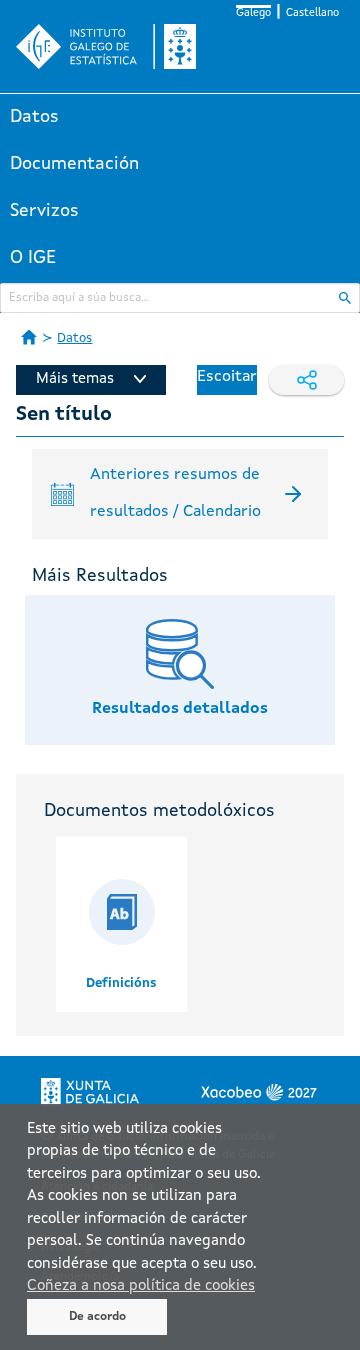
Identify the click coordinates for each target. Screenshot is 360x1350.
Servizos (44, 211)
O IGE (33, 258)
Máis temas (75, 379)
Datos (34, 117)
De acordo (97, 1317)
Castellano (312, 13)
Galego (253, 13)
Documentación (74, 164)
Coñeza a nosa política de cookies (141, 1286)
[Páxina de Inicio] (29, 337)
